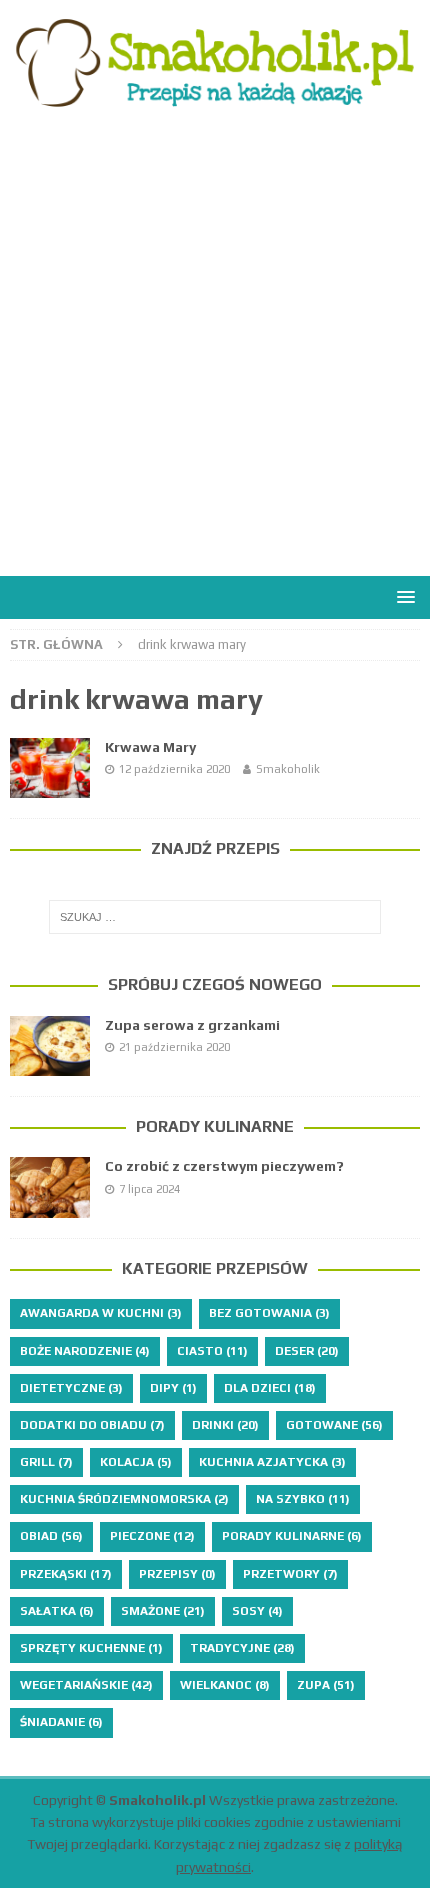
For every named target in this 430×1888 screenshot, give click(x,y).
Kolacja (136, 1462)
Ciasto (212, 1351)
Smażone (163, 1611)
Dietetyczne (71, 1388)
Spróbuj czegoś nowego (215, 984)
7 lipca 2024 (149, 1189)
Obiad (51, 1536)
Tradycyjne (242, 1648)
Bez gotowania (269, 1313)
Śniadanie (61, 1722)
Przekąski (66, 1574)
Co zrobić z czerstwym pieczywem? (224, 1166)
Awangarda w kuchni (101, 1313)
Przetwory (290, 1574)
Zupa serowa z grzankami (192, 1025)
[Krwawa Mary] (50, 768)
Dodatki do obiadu (92, 1425)
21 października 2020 (174, 1047)
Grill (46, 1462)
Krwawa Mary (150, 747)
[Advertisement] (215, 351)
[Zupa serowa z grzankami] (50, 1046)
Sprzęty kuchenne (91, 1648)
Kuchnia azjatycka (272, 1462)
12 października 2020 (174, 769)
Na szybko (303, 1499)
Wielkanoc (225, 1685)
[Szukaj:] (215, 917)
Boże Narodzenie (85, 1351)
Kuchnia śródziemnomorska (124, 1499)
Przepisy (177, 1574)
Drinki (225, 1425)
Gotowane (334, 1425)
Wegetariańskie (86, 1685)
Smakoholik (288, 769)
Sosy (257, 1611)
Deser (307, 1351)
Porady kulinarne (215, 1126)
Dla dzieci (270, 1388)
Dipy (173, 1388)
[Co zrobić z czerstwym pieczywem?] (50, 1187)
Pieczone (152, 1536)
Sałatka (57, 1611)
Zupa (326, 1685)
